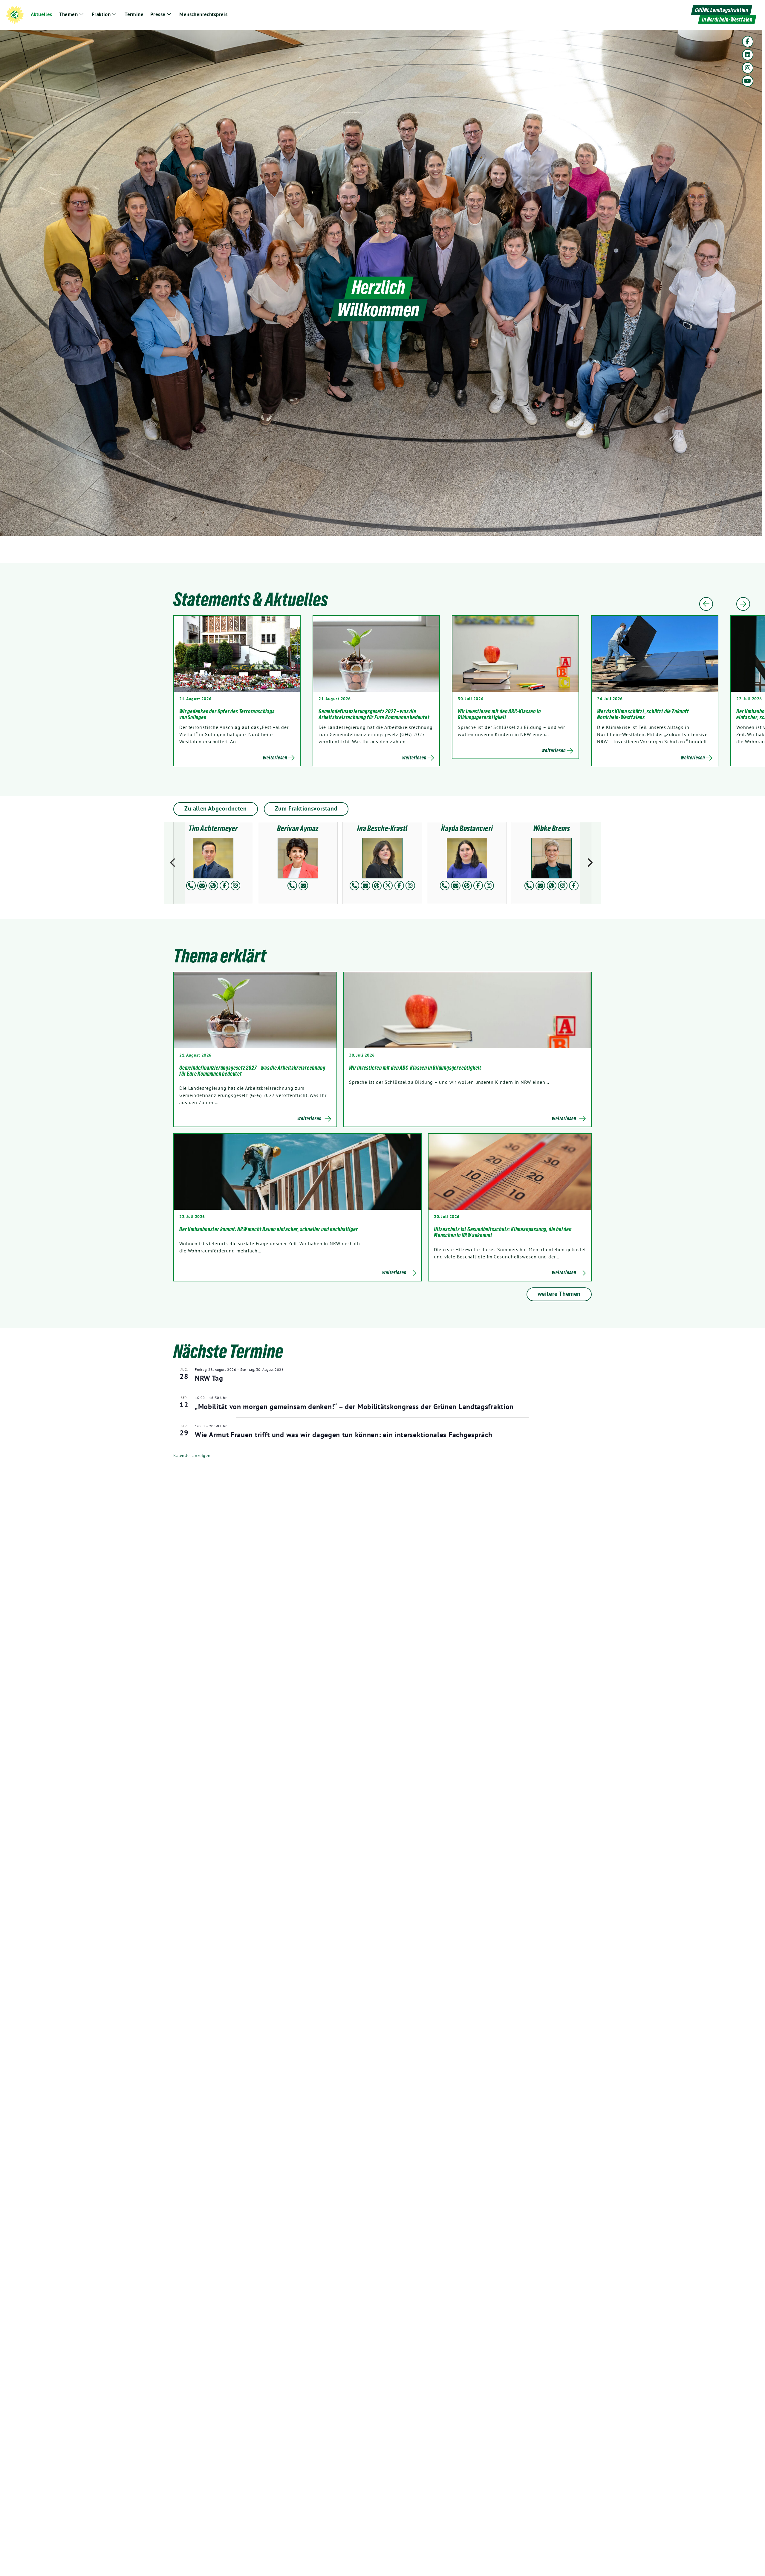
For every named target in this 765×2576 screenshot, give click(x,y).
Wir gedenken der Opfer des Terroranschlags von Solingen (227, 714)
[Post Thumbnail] (255, 1010)
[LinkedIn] (748, 55)
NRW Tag (209, 1378)
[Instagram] (748, 68)
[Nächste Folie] (743, 604)
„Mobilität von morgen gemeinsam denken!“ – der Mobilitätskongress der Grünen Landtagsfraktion (354, 1407)
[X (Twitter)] (388, 886)
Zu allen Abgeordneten (216, 808)
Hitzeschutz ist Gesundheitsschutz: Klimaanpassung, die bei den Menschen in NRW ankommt (503, 1232)
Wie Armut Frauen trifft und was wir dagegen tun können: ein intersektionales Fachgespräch (344, 1435)
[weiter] (591, 863)
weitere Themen (559, 1294)
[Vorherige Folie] (706, 604)
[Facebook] (748, 42)
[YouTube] (748, 81)
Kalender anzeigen (192, 1455)
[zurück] (174, 863)
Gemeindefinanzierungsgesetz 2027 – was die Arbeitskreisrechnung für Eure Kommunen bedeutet (374, 714)
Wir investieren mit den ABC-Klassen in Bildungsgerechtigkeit (499, 714)
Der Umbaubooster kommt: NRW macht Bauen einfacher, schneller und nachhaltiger (269, 1229)
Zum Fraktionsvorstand (306, 808)
